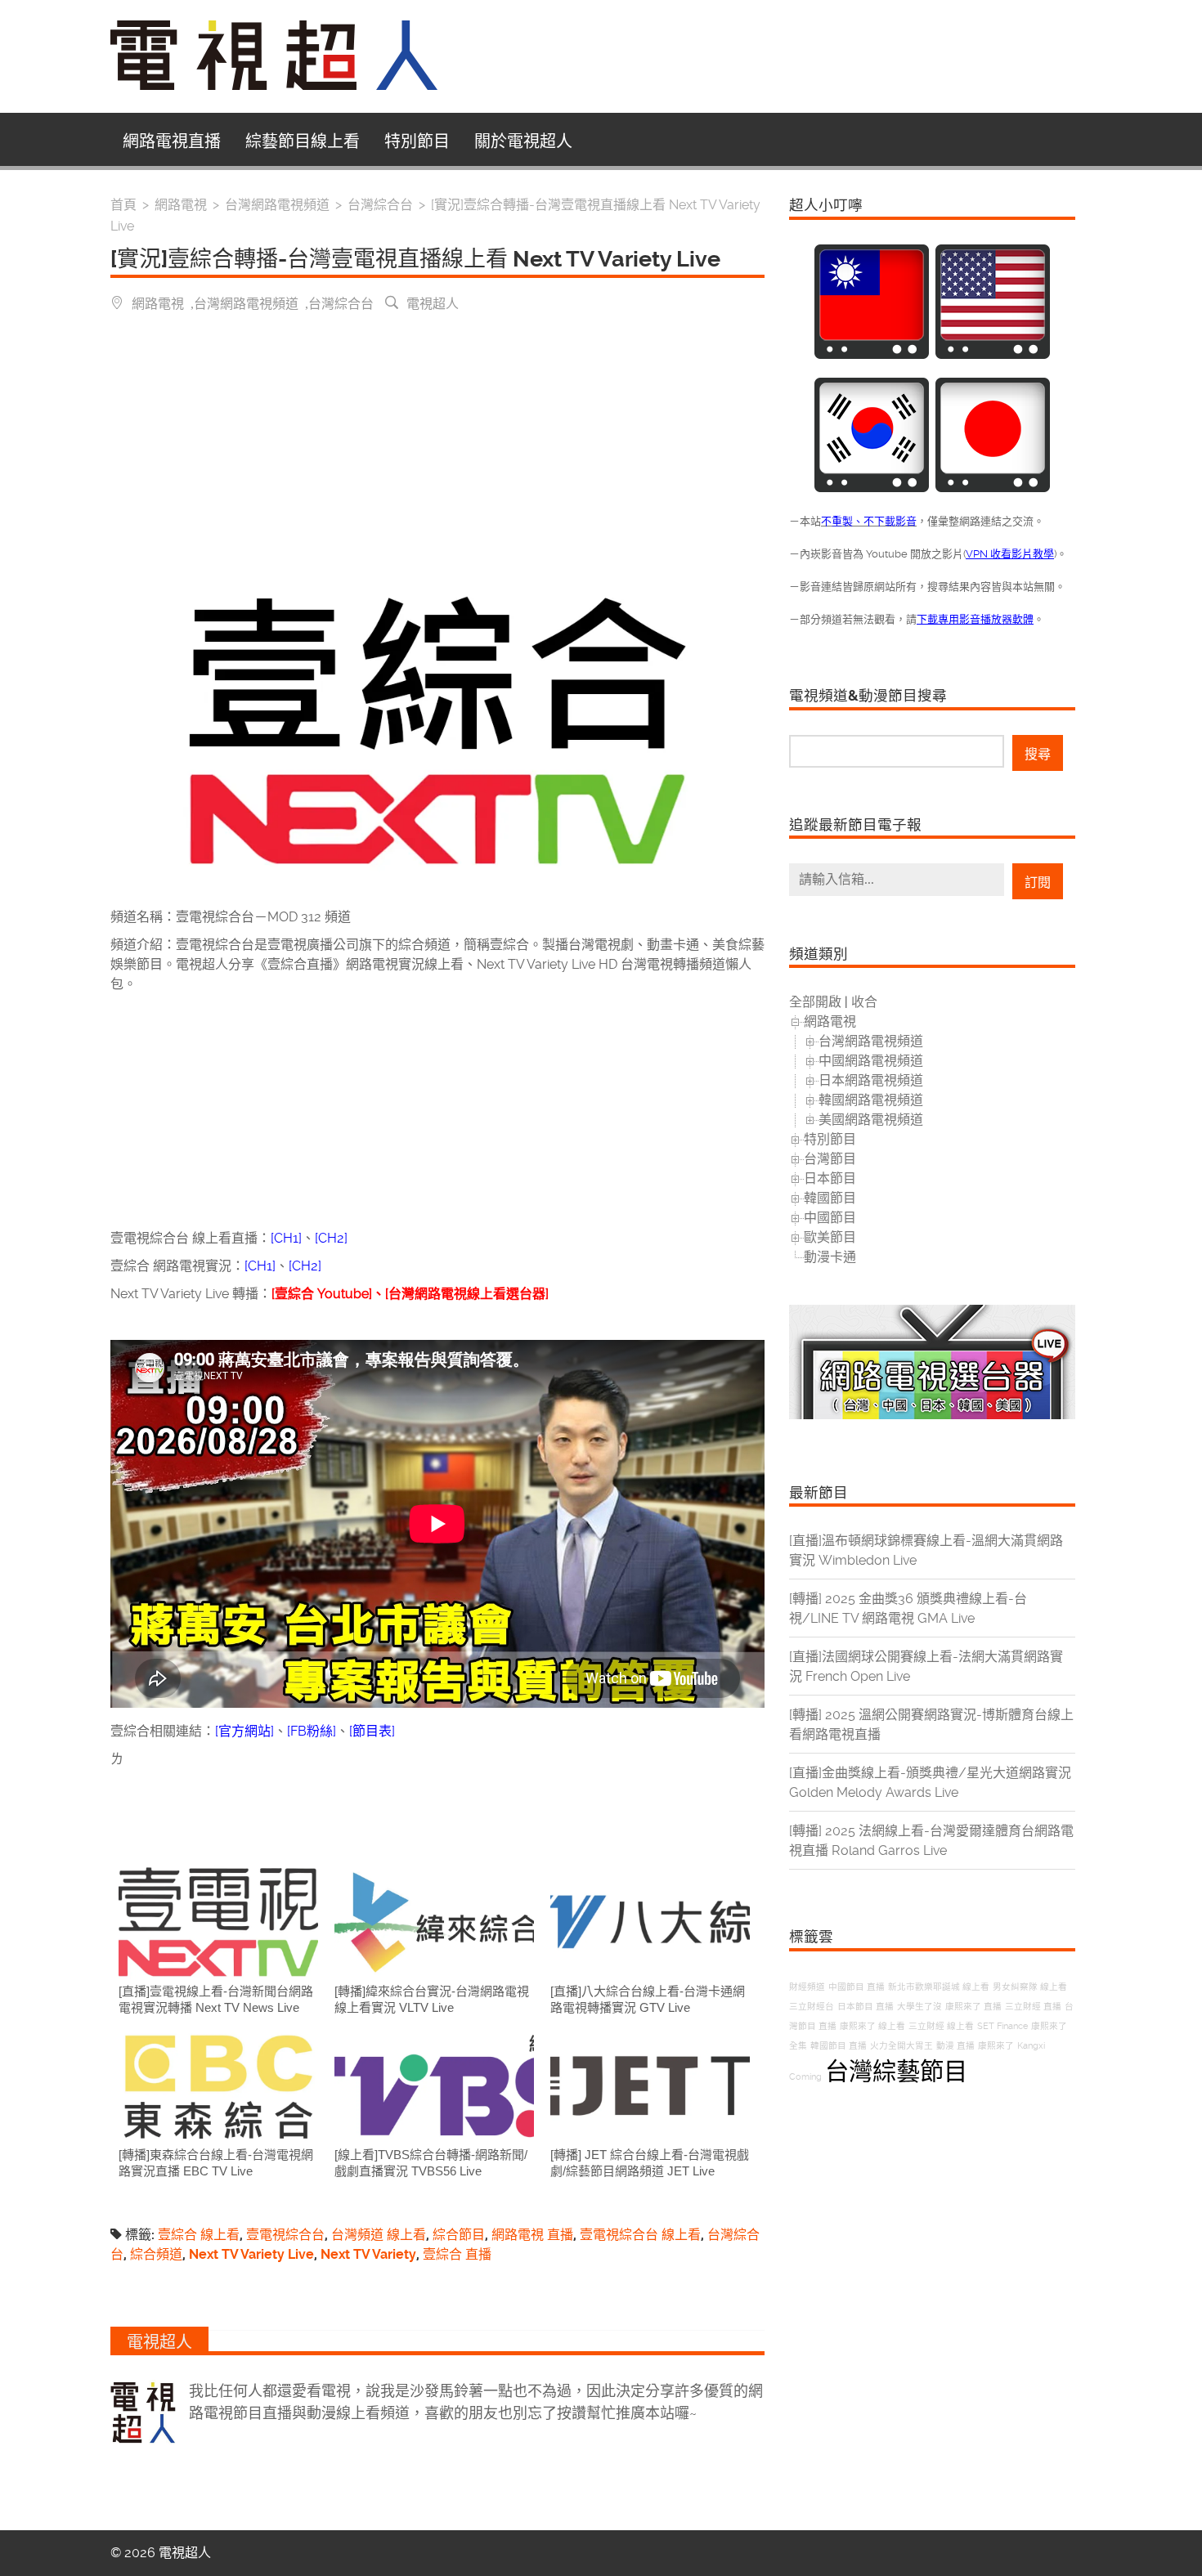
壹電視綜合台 (285, 2235)
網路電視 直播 (532, 2235)
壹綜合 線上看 (199, 2235)
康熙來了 (996, 2046)
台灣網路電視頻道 (246, 302)
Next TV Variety (368, 2254)
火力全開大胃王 (901, 2046)
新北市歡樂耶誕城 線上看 (939, 1987)
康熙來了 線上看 (872, 2026)
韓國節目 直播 (839, 2046)
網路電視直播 (172, 141)
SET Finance (1002, 2026)
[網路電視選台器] (932, 1415)
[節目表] (372, 1731)
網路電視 (158, 302)
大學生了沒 (919, 2007)
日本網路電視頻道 (871, 1080)
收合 (864, 1002)
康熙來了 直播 (973, 2007)
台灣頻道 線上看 (379, 2235)
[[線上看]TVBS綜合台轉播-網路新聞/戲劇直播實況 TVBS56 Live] (434, 2086)
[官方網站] (244, 1731)
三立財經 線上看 (941, 2026)
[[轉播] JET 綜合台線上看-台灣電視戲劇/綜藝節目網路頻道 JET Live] (650, 2086)
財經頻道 (807, 1987)
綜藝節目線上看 (303, 141)
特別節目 (417, 141)
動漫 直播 (955, 2046)
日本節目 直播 (866, 2007)
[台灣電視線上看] (872, 354)
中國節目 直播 (857, 1987)
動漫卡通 (830, 1257)
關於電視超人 (523, 141)
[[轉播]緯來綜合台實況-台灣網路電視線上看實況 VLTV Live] (434, 1922)
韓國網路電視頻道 (871, 1100)
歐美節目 (830, 1237)
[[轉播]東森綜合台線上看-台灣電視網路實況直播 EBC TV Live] (218, 2086)
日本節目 (830, 1178)
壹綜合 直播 (457, 2254)
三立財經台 (812, 2007)
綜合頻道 (156, 2254)
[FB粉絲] (312, 1731)
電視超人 (433, 302)
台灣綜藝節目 (896, 2072)
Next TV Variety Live (251, 2254)
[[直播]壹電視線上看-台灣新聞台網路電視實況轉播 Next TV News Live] (218, 1922)
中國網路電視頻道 (871, 1061)
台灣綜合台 (341, 302)
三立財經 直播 (1033, 2007)
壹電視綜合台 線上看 (640, 2235)
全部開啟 (815, 1002)
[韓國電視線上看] (872, 488)
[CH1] (286, 1238)
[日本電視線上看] (993, 488)
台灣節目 (830, 1159)
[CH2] (331, 1238)
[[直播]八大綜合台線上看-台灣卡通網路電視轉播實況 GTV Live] (650, 1922)
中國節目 (830, 1218)
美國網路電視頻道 (871, 1120)
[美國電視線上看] (993, 354)
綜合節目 (459, 2235)
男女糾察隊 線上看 (1030, 1987)
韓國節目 (830, 1198)
